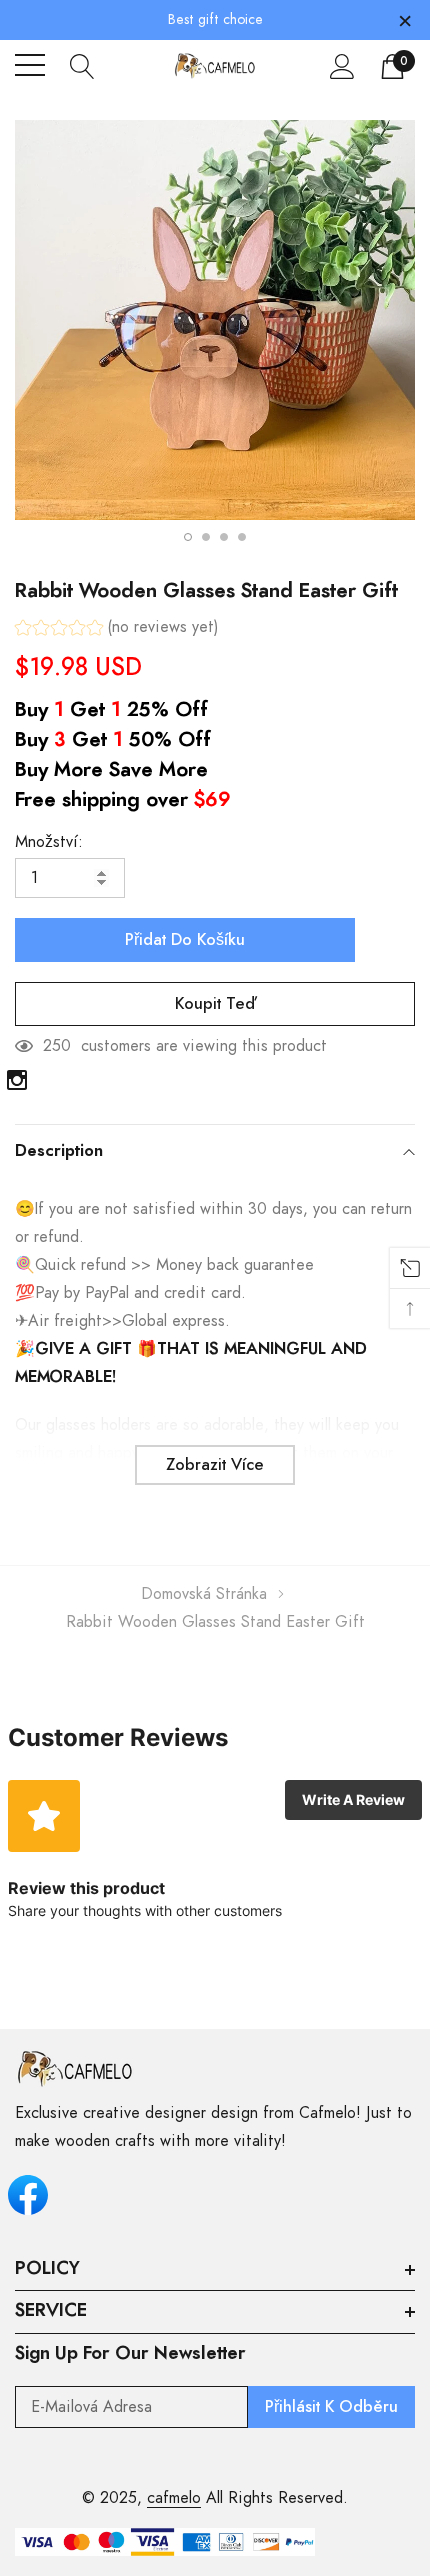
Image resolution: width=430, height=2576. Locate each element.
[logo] (215, 65)
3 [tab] (224, 537)
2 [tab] (206, 537)
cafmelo (174, 2498)
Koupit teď (215, 1004)
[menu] (30, 65)
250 (57, 1046)
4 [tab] (242, 537)
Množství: (49, 842)
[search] (82, 65)
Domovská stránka (204, 1594)
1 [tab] (188, 537)
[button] (117, 629)
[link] (17, 1080)
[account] (342, 66)
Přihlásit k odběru (331, 2407)
